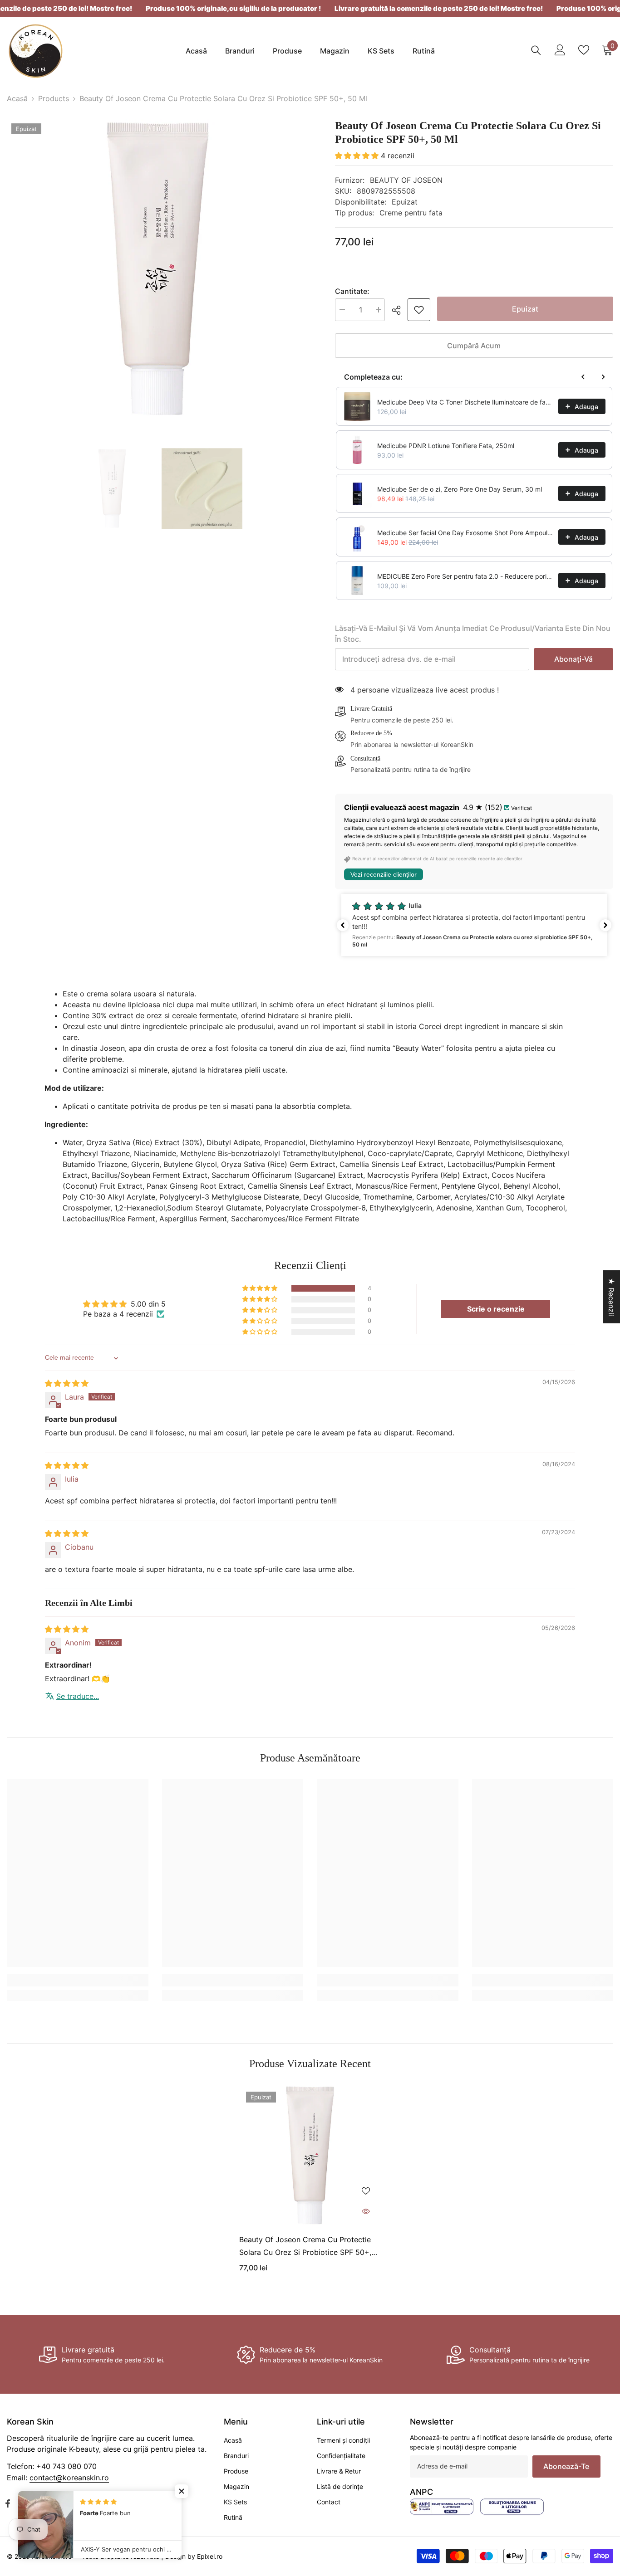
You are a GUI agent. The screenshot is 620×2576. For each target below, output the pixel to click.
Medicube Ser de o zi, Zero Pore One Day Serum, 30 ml (460, 489)
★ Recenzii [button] (611, 1297)
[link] (419, 310)
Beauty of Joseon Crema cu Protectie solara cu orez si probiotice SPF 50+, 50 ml (305, 2247)
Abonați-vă (573, 659)
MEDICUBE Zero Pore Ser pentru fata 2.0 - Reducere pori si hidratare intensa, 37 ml (465, 576)
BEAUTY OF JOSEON (406, 180)
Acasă (17, 98)
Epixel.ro (210, 2556)
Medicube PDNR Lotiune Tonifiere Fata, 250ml (446, 446)
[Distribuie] (400, 310)
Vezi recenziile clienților (384, 874)
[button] (358, 156)
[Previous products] (583, 377)
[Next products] (603, 377)
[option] (157, 269)
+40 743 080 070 (66, 2466)
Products (54, 98)
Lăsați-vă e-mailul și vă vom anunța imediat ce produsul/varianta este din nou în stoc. (473, 634)
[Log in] (560, 50)
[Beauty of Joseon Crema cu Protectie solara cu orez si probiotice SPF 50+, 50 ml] (310, 2156)
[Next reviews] (605, 925)
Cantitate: (352, 291)
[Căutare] (536, 50)
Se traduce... (78, 1696)
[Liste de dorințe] (584, 50)
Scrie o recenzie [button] (496, 1309)
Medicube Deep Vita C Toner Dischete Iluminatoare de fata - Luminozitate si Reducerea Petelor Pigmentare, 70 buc (465, 402)
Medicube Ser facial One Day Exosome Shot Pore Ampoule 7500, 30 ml (465, 533)
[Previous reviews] (343, 925)
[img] (67, 1383)
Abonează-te (566, 2466)
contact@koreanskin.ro (69, 2478)
